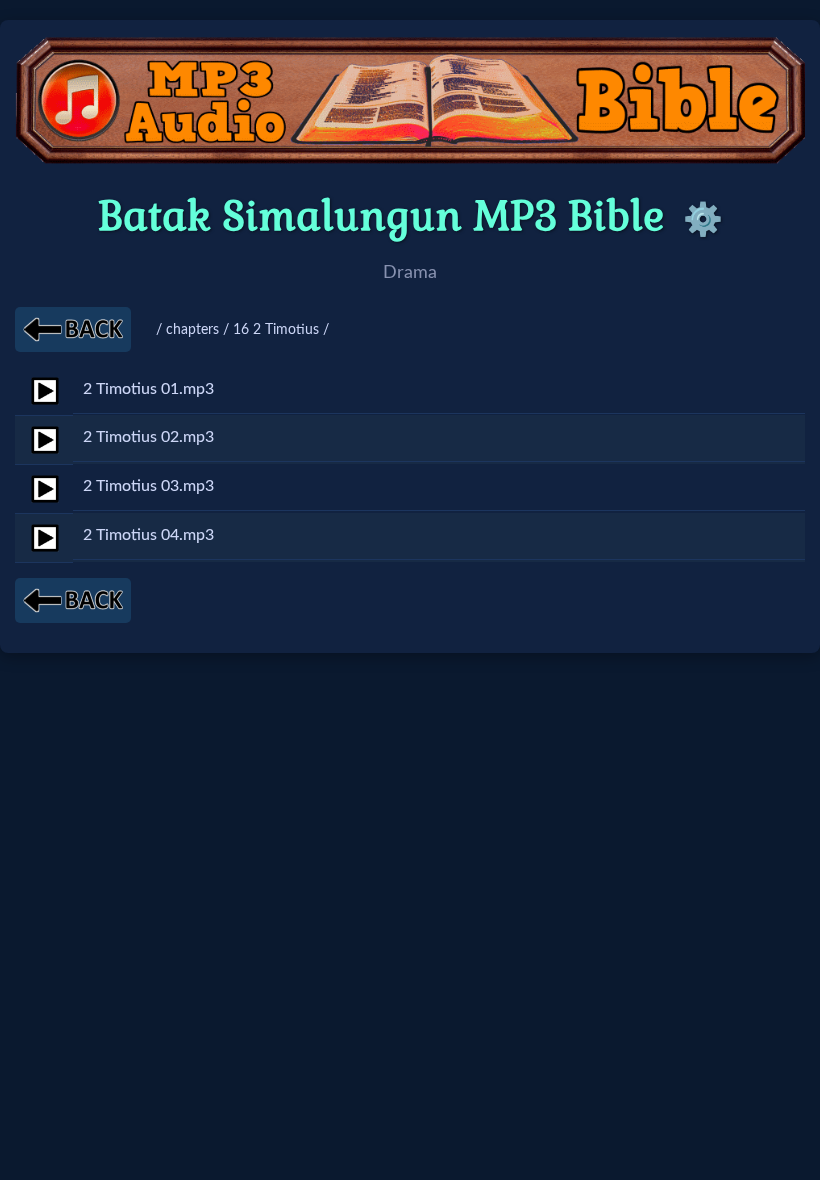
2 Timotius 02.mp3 (148, 437)
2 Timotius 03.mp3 (148, 486)
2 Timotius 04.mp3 (148, 535)
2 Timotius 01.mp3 (148, 389)
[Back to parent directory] (73, 329)
